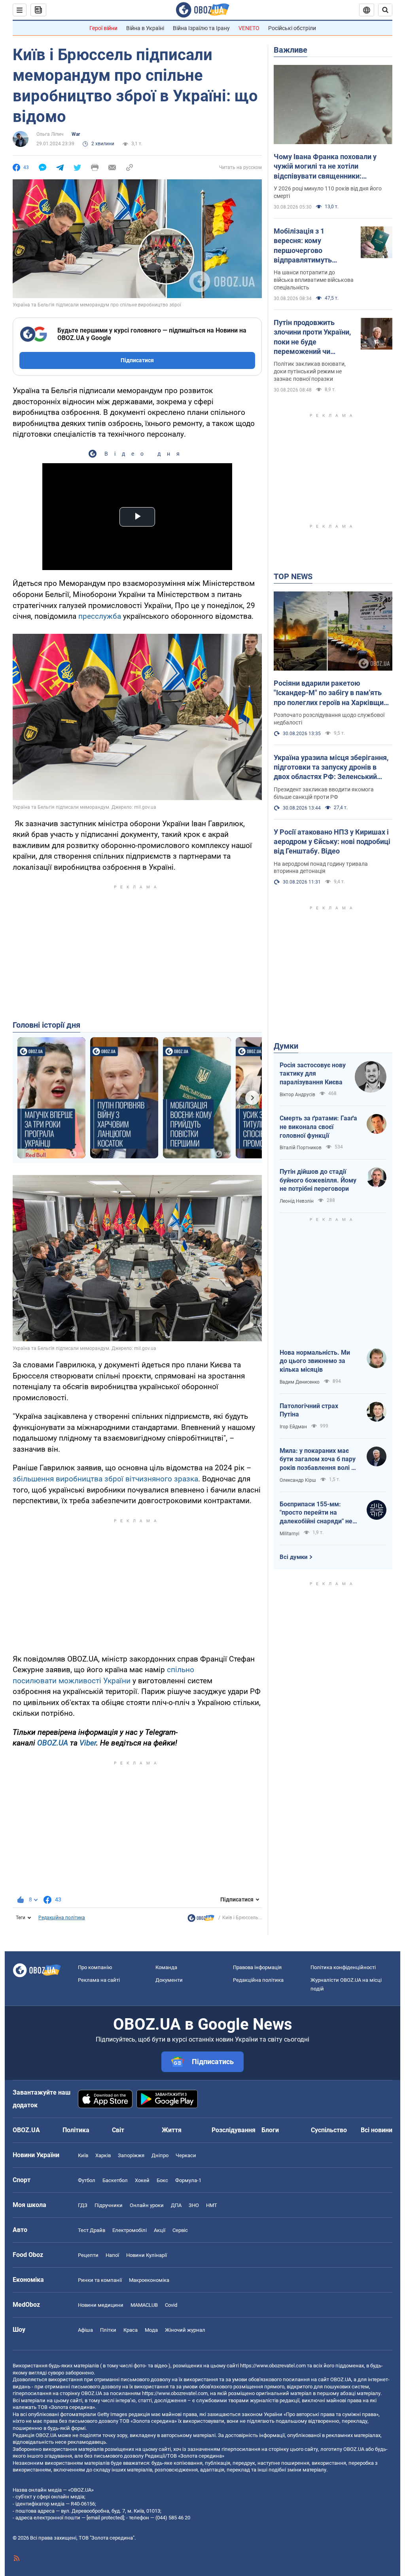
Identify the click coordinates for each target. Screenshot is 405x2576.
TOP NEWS (293, 576)
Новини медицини (101, 2305)
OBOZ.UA (53, 1743)
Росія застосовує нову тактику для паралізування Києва (313, 1074)
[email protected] (105, 2518)
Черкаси (186, 2155)
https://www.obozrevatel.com (273, 2366)
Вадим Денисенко (300, 1382)
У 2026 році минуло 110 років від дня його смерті (328, 192)
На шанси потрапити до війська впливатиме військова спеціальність (314, 280)
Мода (151, 2330)
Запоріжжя (131, 2155)
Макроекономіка (149, 2280)
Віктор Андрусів (297, 1095)
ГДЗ (83, 2205)
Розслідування (234, 2130)
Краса (131, 2330)
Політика (76, 2130)
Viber (88, 1743)
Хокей (142, 2180)
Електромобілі (130, 2230)
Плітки (108, 2330)
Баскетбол (115, 2180)
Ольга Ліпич (50, 134)
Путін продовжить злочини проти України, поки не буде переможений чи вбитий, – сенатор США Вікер (312, 337)
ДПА (176, 2205)
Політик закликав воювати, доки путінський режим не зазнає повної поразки (310, 371)
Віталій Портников (301, 1148)
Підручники (109, 2205)
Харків (103, 2155)
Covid (171, 2305)
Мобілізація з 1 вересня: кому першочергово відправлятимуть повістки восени (303, 246)
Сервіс (180, 2230)
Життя (172, 2130)
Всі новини (377, 2130)
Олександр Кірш (298, 1480)
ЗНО (194, 2205)
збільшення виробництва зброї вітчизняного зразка (105, 1479)
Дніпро (160, 2155)
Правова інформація (257, 1967)
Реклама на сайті (99, 1980)
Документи (169, 1980)
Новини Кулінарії (147, 2255)
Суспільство (329, 2130)
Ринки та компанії (100, 2280)
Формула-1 (188, 2180)
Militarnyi (290, 1534)
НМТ (212, 2205)
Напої (112, 2255)
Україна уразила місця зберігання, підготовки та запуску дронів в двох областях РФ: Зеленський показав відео (331, 768)
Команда (166, 1967)
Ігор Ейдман (293, 1427)
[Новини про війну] (201, 1920)
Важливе (291, 50)
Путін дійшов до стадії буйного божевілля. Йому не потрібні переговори (318, 1180)
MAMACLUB (144, 2305)
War (76, 134)
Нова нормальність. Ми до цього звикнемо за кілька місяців (315, 1361)
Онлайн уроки (147, 2205)
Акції (160, 2230)
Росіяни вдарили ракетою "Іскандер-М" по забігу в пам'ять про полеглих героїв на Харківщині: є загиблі (333, 693)
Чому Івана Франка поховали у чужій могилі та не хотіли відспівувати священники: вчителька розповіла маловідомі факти (329, 167)
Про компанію (95, 1967)
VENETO (249, 28)
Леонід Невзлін (297, 1201)
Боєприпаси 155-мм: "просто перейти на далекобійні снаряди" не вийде (316, 1513)
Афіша (85, 2330)
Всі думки (294, 1557)
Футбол (87, 2180)
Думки (286, 1046)
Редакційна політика (62, 1918)
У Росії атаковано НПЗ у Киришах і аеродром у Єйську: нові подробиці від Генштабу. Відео (332, 842)
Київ (83, 2155)
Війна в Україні (145, 28)
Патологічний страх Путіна (309, 1410)
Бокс (162, 2180)
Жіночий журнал (185, 2330)
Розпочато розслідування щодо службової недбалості (329, 719)
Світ (118, 2130)
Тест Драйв (92, 2230)
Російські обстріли (292, 28)
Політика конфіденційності (343, 1967)
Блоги (270, 2130)
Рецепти (88, 2255)
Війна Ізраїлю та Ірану (201, 28)
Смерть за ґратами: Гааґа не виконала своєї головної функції (318, 1127)
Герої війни (103, 28)
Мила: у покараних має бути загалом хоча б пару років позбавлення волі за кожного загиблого (319, 1460)
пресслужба (100, 616)
